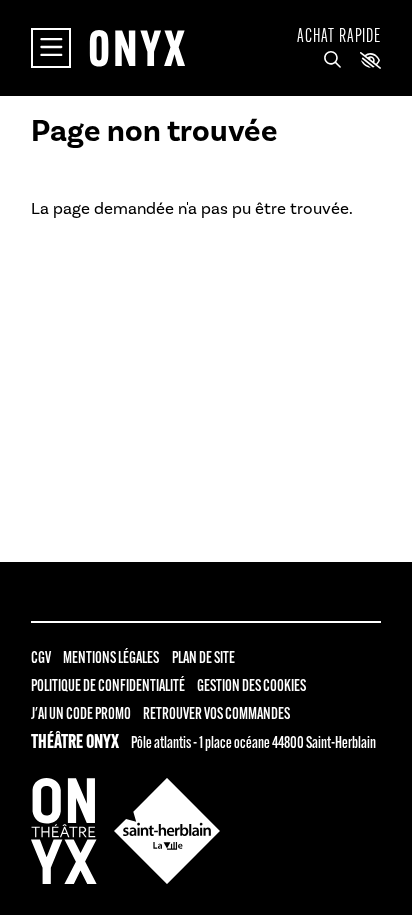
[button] (370, 60)
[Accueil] (137, 48)
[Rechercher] (332, 60)
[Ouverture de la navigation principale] (51, 48)
